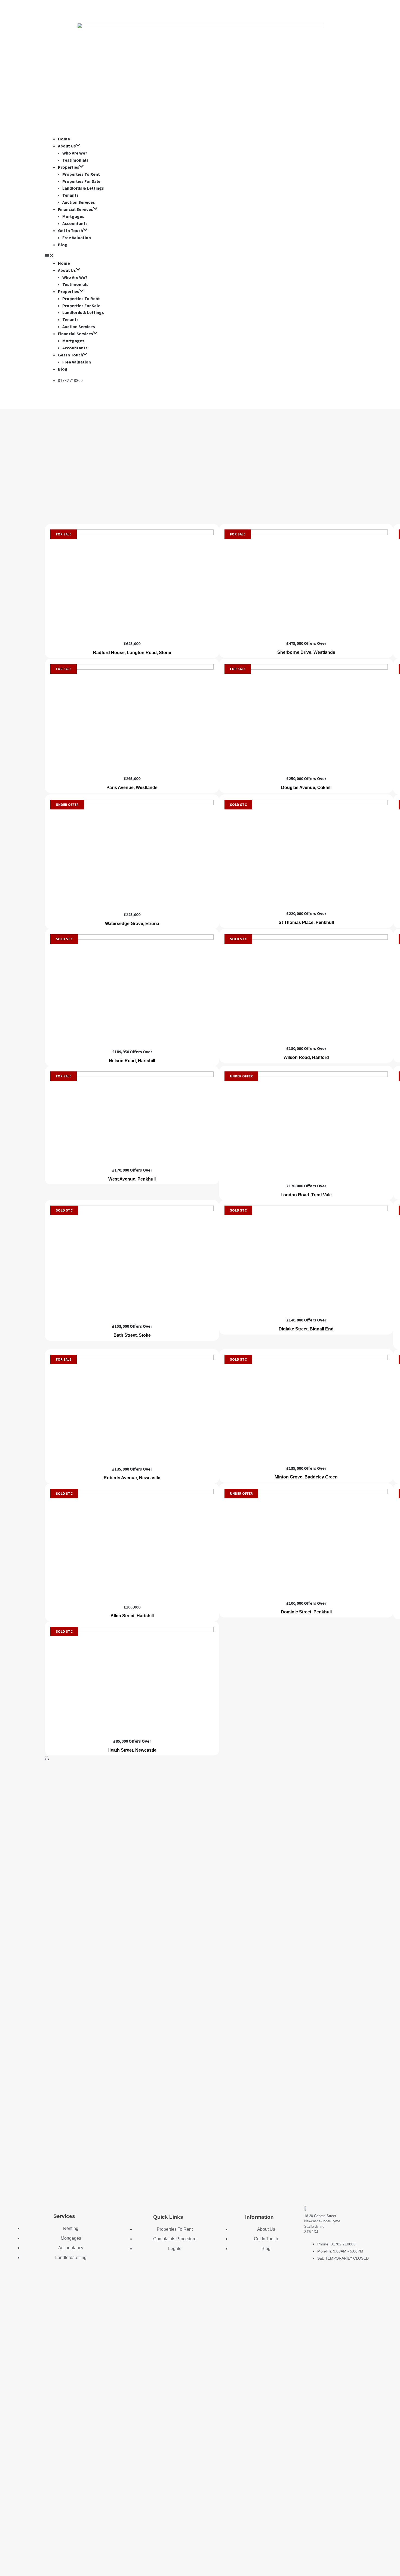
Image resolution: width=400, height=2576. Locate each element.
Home (64, 139)
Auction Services (79, 202)
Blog (63, 245)
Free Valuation (77, 238)
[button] (200, 256)
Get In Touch (70, 230)
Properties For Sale (81, 181)
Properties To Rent (81, 174)
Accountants (75, 223)
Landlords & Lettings (83, 188)
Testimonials (75, 160)
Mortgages (73, 216)
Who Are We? (75, 153)
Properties (69, 167)
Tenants (70, 195)
